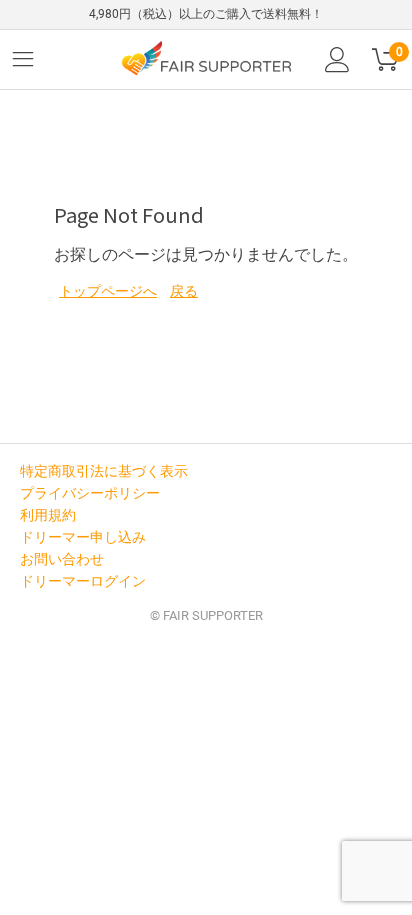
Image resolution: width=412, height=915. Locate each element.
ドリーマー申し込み (83, 537)
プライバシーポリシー (90, 493)
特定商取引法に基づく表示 (104, 471)
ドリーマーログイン (83, 581)
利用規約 (48, 515)
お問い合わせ (62, 559)
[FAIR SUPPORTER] (206, 57)
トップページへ (108, 291)
